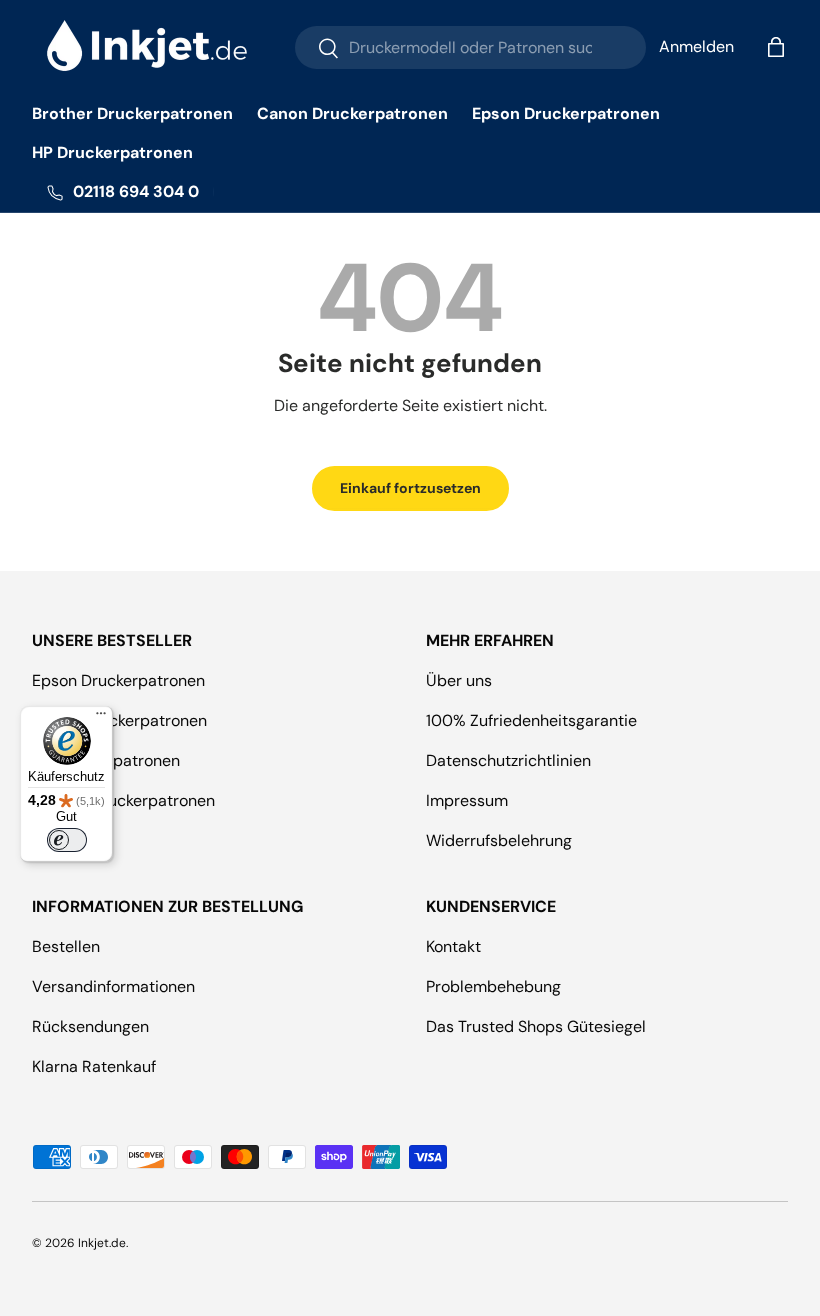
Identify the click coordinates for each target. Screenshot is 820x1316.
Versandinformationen (113, 986)
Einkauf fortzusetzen (410, 488)
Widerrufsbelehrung (499, 840)
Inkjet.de (102, 1243)
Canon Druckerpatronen (352, 113)
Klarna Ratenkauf (94, 1066)
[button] (776, 47)
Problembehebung (493, 986)
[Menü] (101, 718)
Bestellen (66, 946)
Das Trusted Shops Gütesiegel (536, 1026)
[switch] (67, 840)
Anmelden (696, 46)
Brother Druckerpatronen (132, 113)
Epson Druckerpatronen (566, 113)
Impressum (467, 800)
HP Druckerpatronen (112, 152)
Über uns (459, 680)
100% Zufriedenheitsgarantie (531, 720)
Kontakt (453, 946)
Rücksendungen (90, 1026)
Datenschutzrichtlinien (508, 760)
